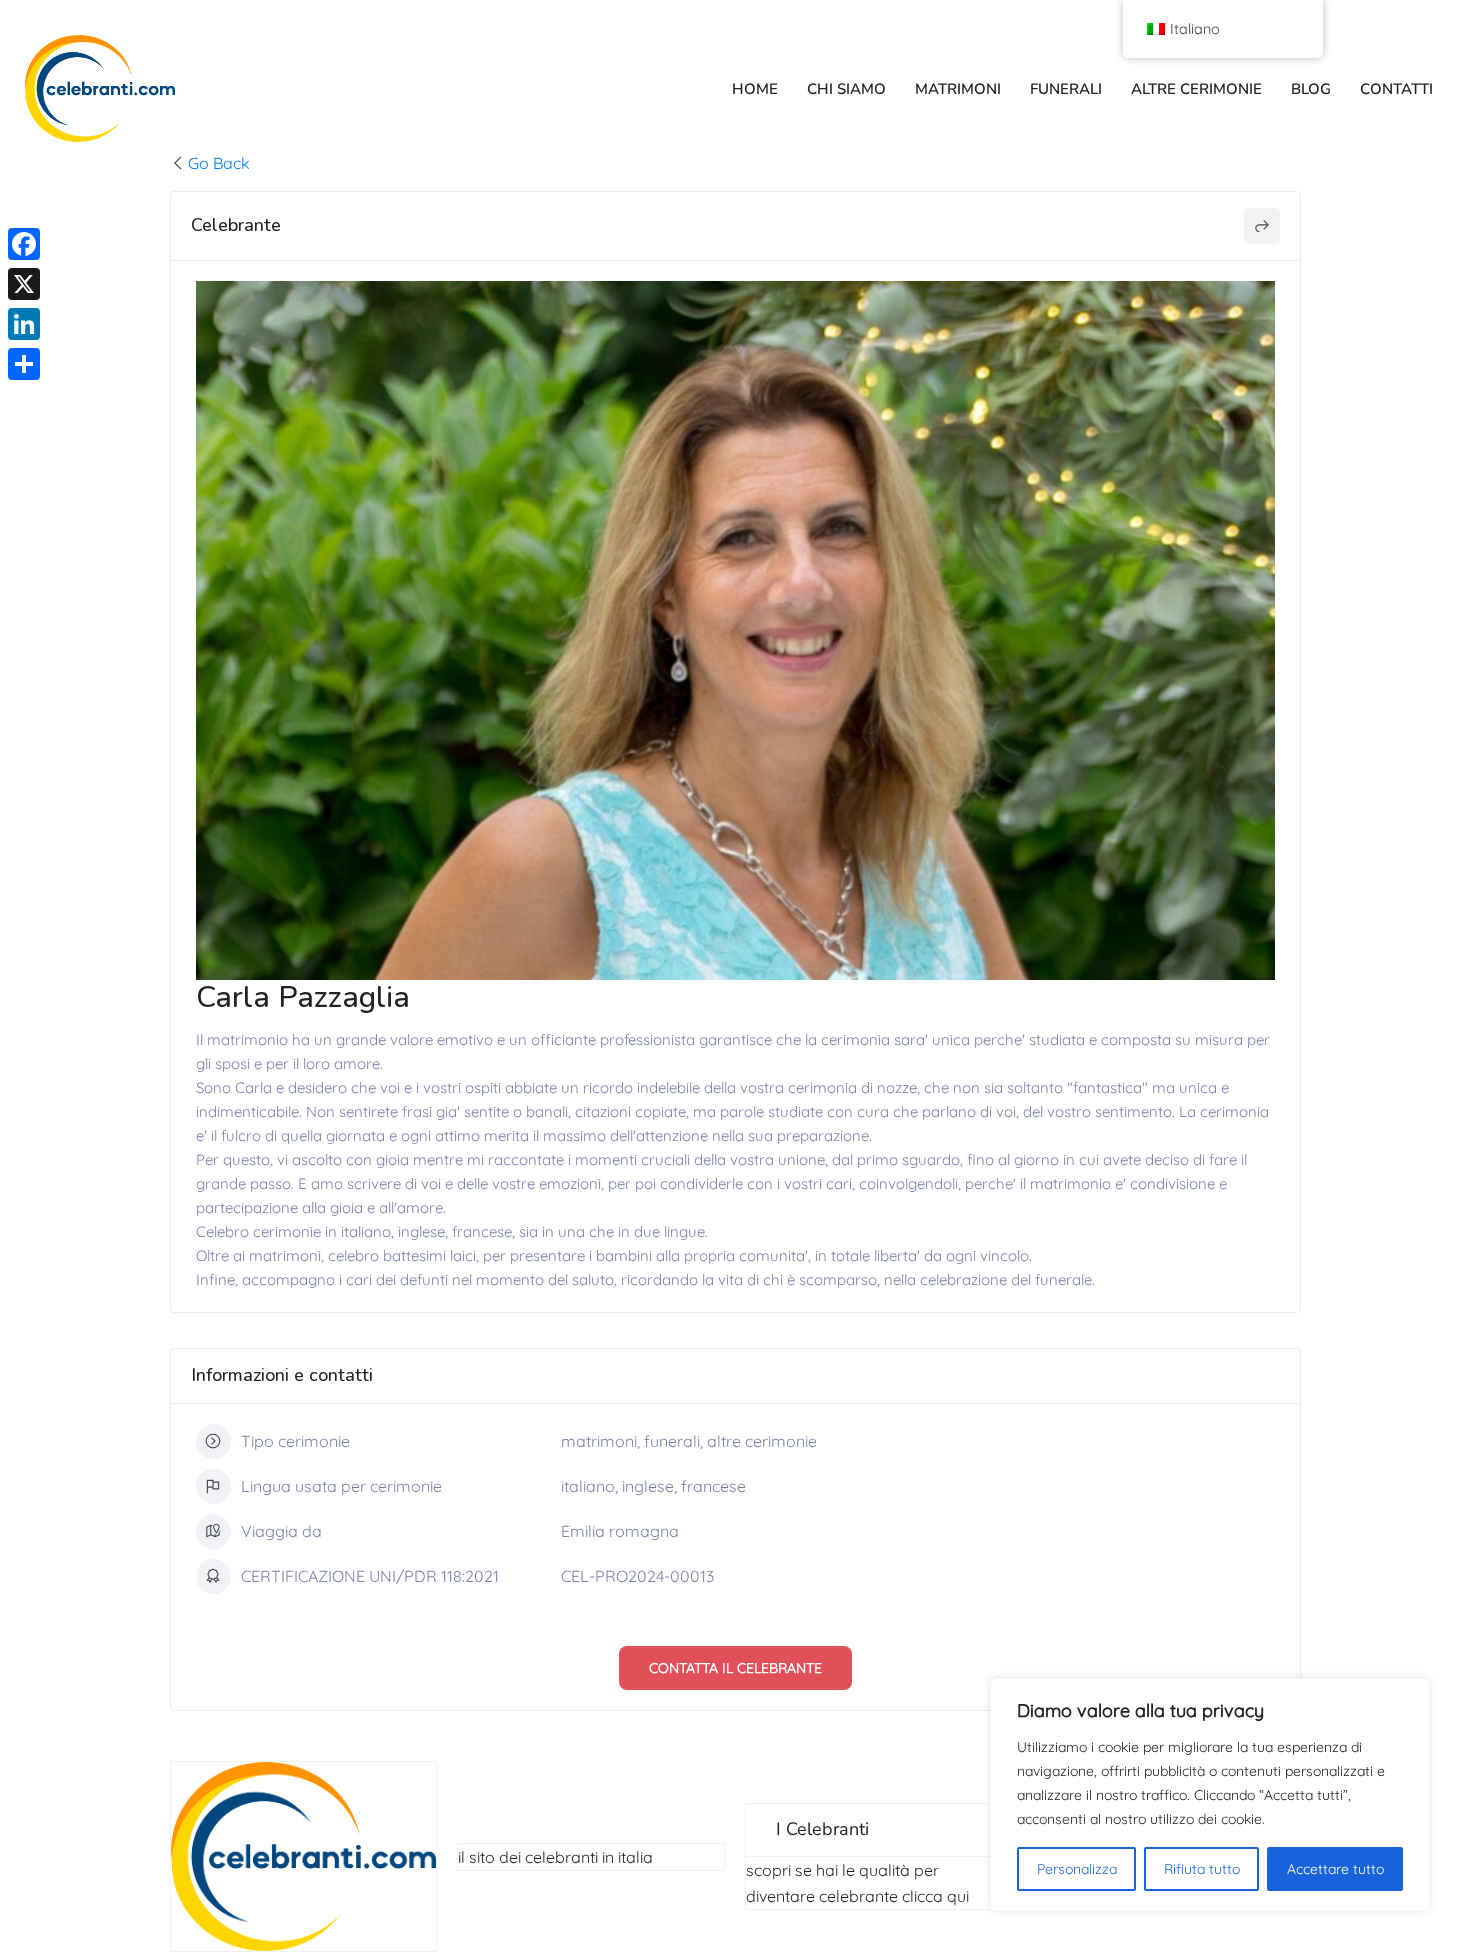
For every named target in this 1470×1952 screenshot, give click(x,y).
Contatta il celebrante (735, 1668)
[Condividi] (24, 364)
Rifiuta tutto (1202, 1869)
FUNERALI (1066, 89)
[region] (1210, 1795)
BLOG (1311, 89)
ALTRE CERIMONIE (1196, 89)
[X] (24, 284)
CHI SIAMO (846, 89)
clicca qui (935, 1896)
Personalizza (1077, 1869)
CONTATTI (1396, 89)
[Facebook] (24, 244)
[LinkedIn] (24, 324)
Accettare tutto (1335, 1869)
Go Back (219, 163)
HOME (755, 89)
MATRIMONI (958, 89)
